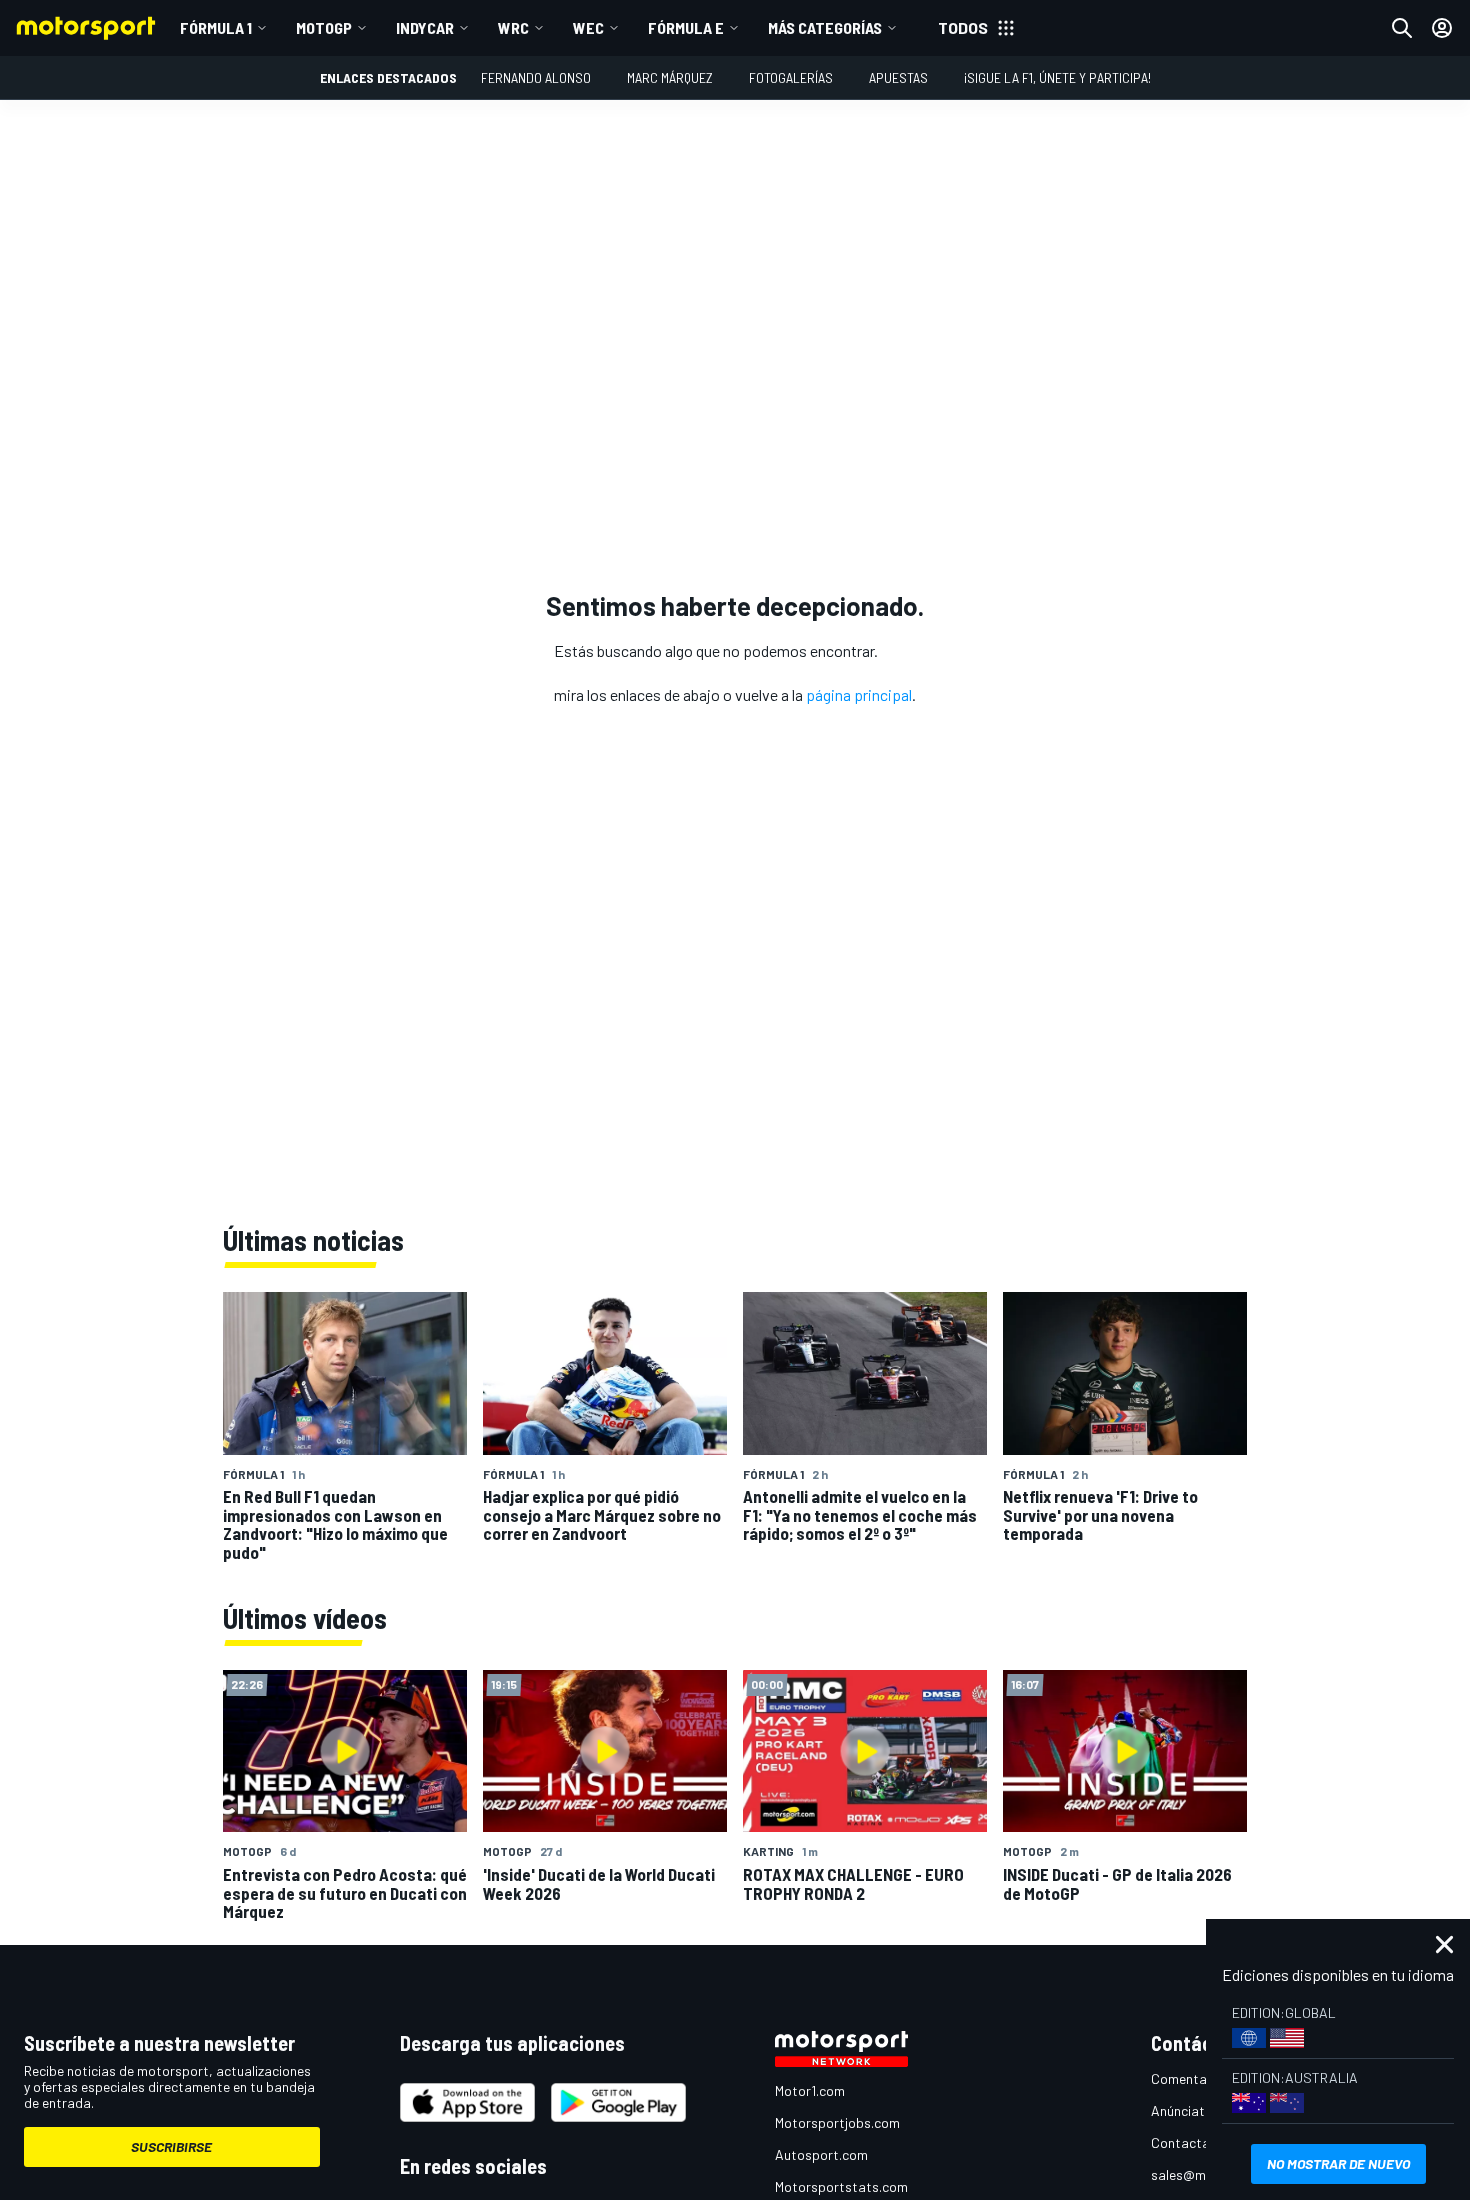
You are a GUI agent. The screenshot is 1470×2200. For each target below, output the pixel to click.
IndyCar (425, 27)
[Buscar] (1402, 28)
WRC (513, 27)
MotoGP (324, 27)
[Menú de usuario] (1442, 28)
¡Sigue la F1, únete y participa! (1057, 77)
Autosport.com (821, 2154)
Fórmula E (686, 27)
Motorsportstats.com (841, 2186)
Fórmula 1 (216, 27)
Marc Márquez (670, 77)
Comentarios (1190, 2078)
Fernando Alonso (536, 77)
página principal (859, 694)
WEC (588, 27)
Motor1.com (810, 2090)
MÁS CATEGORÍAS (825, 27)
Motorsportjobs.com (837, 2122)
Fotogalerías (791, 77)
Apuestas (898, 77)
